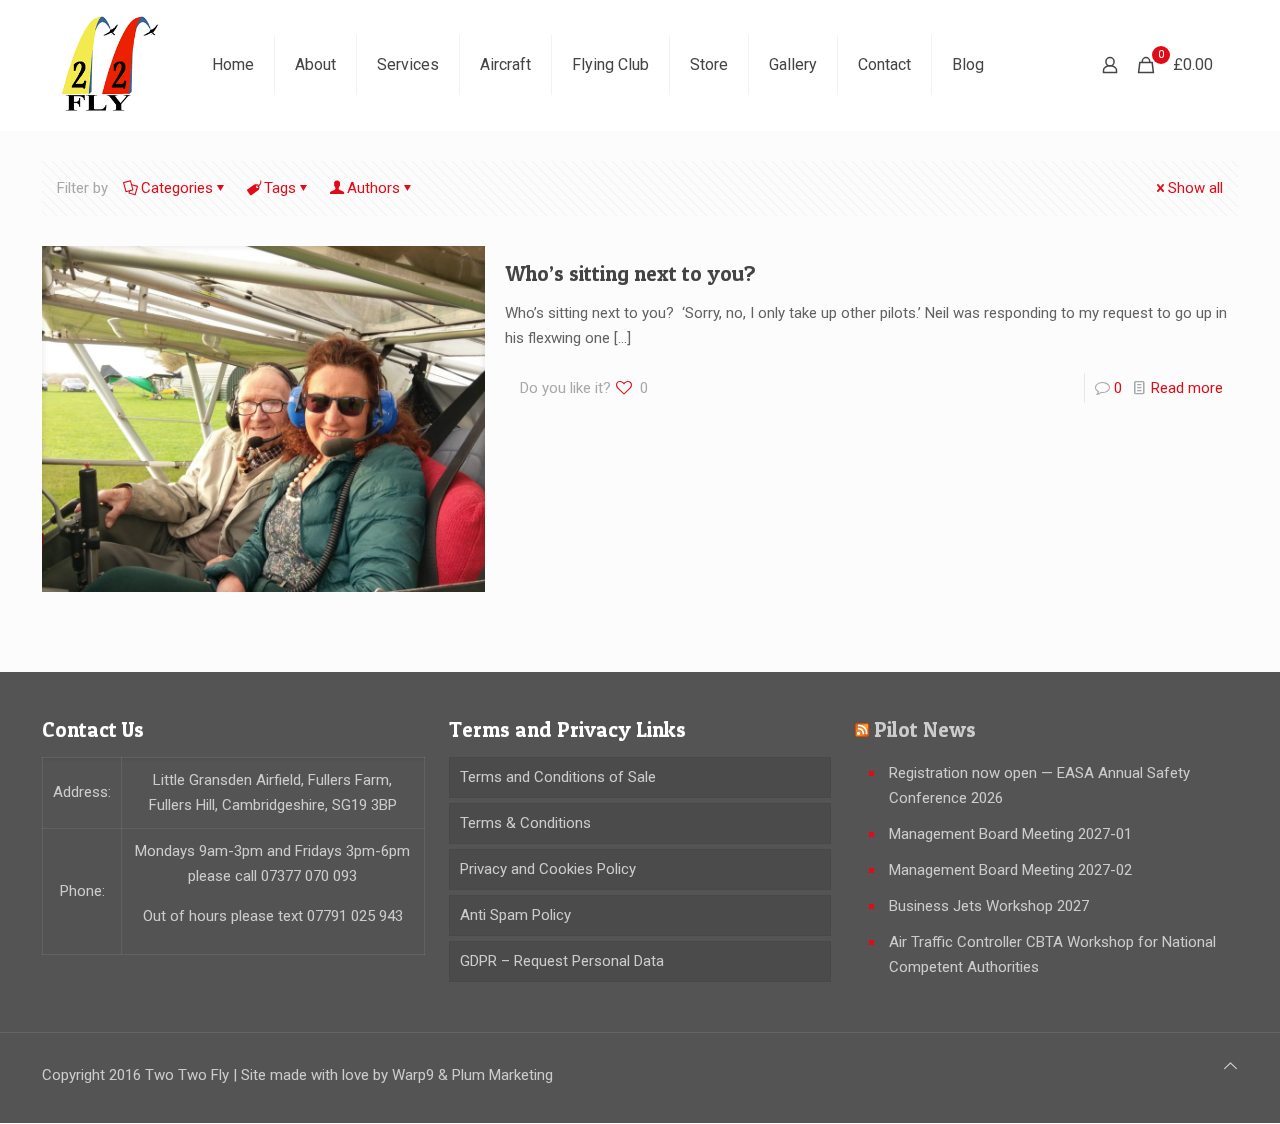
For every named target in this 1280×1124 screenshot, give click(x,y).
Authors (373, 188)
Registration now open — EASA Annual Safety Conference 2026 (1039, 785)
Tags (280, 188)
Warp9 (413, 1075)
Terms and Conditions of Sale (558, 777)
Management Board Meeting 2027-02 (1010, 870)
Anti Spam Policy (515, 915)
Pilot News (925, 729)
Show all (1195, 188)
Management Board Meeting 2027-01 (1010, 834)
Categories (177, 188)
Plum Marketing (502, 1075)
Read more (1187, 388)
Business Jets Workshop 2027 (989, 906)
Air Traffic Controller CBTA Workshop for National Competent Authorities (1052, 954)
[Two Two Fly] (112, 65)
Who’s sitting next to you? (630, 273)
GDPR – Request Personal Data (562, 961)
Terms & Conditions (525, 823)
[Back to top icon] (1230, 1066)
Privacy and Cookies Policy (548, 869)
